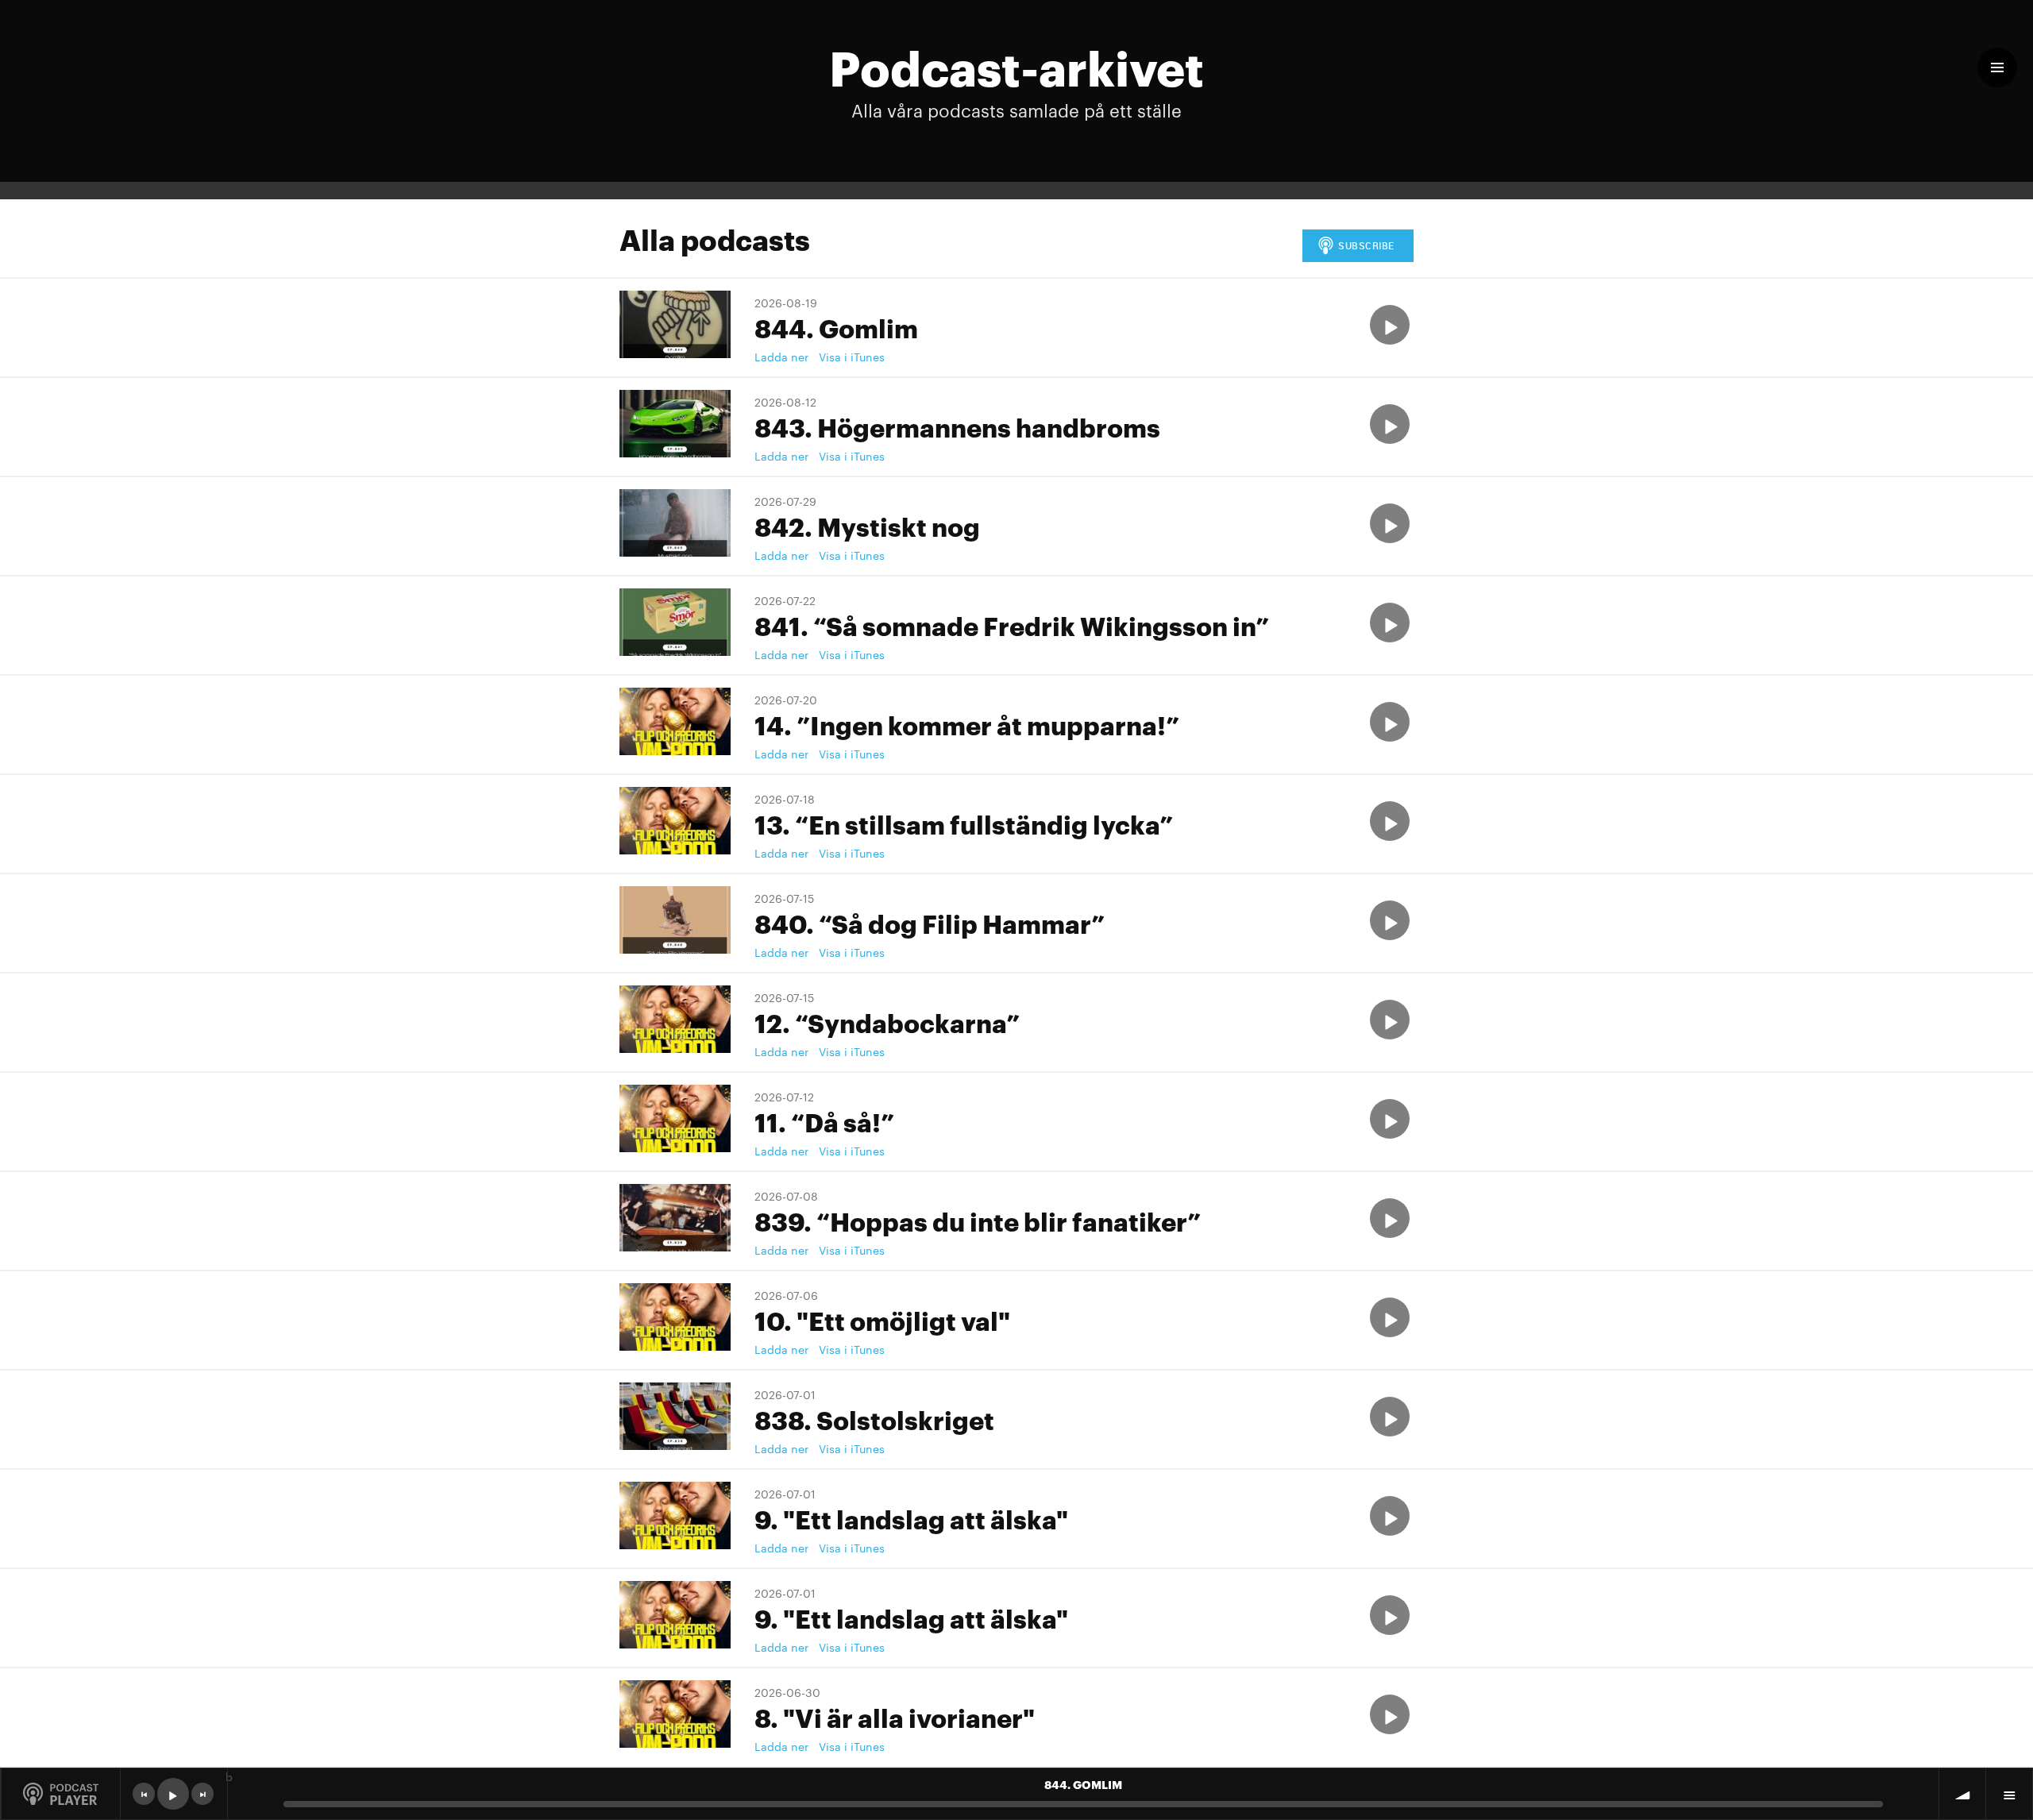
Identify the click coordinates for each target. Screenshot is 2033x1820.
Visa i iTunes (852, 357)
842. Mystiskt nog (867, 525)
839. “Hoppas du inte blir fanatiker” (978, 1220)
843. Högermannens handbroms (957, 426)
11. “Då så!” (824, 1121)
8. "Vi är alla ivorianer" (895, 1716)
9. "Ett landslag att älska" (911, 1518)
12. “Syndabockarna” (887, 1022)
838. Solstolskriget (874, 1419)
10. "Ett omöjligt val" (882, 1319)
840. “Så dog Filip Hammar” (930, 922)
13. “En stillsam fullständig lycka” (964, 823)
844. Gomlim (836, 327)
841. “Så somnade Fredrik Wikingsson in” (1012, 625)
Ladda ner (781, 357)
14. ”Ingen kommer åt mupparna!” (967, 724)
